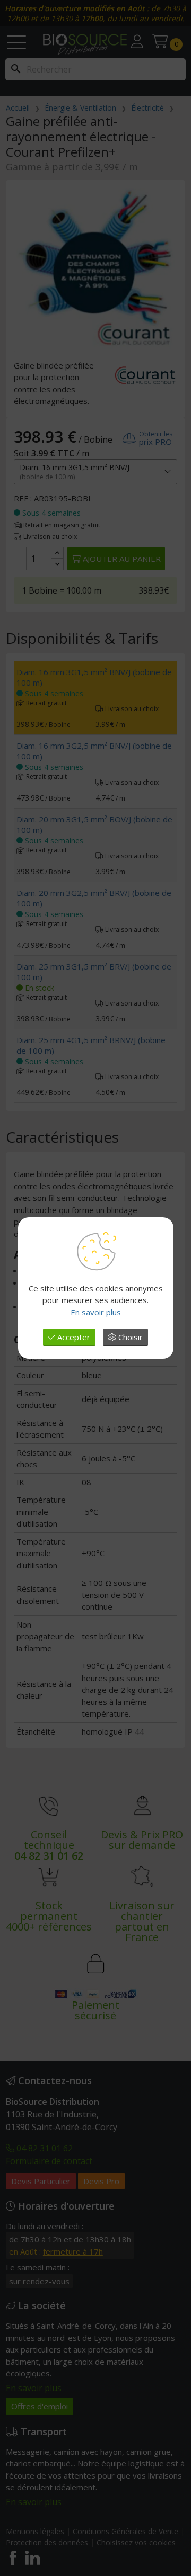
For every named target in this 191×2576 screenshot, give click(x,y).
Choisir (129, 1337)
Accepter (73, 1337)
